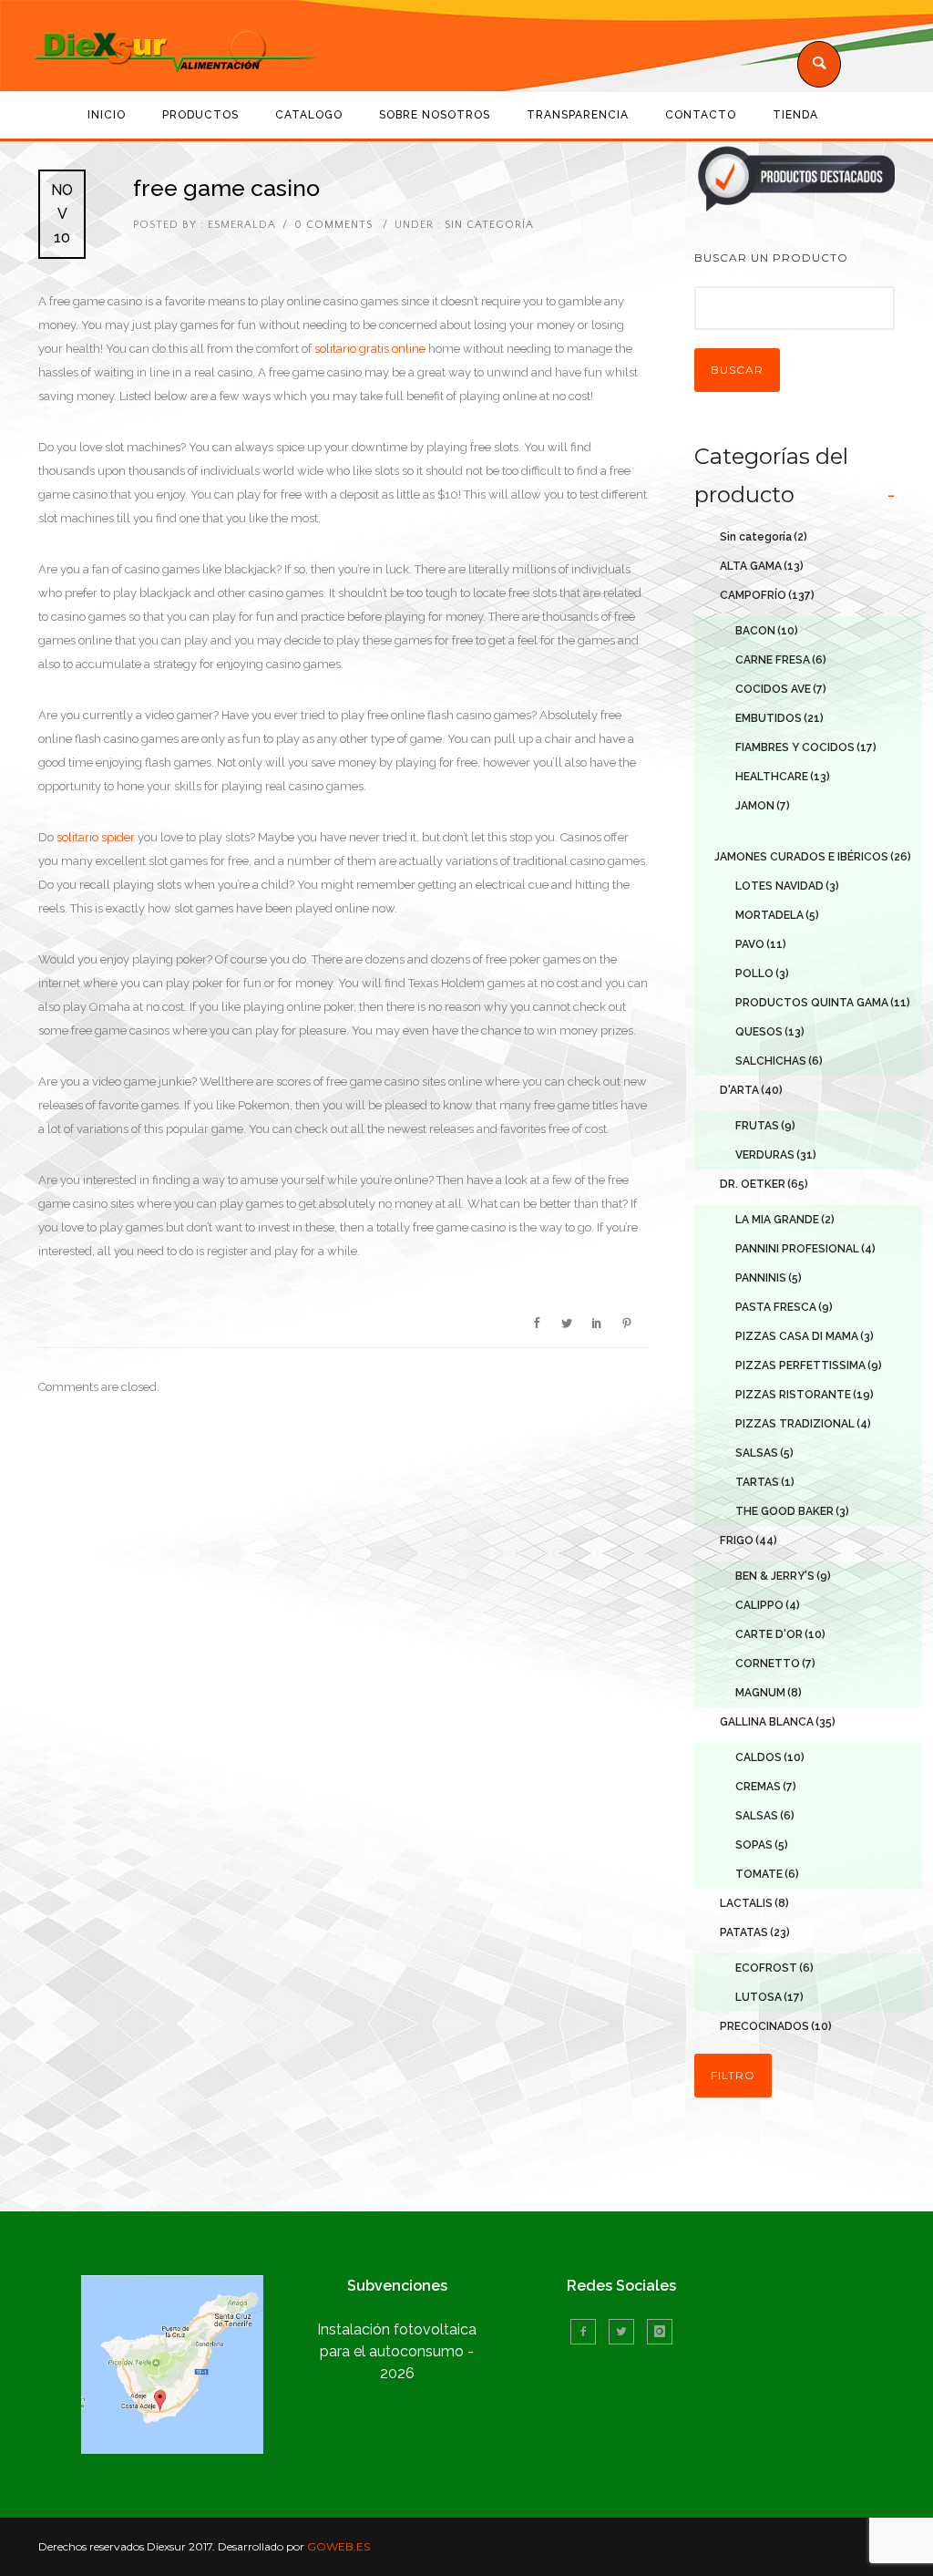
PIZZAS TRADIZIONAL (803, 1424)
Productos (200, 115)
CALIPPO (768, 1605)
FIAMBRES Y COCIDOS (806, 747)
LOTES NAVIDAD (787, 886)
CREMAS (766, 1787)
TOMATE (767, 1874)
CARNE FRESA (781, 660)
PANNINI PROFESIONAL (805, 1249)
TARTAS (765, 1482)
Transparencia (578, 115)
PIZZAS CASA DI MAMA (805, 1336)
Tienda (795, 115)
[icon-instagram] (660, 2332)
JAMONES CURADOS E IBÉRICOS (813, 857)
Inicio (107, 115)
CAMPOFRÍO (767, 595)
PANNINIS (769, 1278)
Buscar (737, 370)
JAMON (763, 806)
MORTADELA (777, 915)
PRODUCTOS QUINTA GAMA (823, 1003)
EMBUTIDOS (779, 718)
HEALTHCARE (783, 777)
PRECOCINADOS (776, 2026)
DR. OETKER (764, 1184)
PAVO (761, 944)
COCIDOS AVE (781, 689)
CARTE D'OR (780, 1634)
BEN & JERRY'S (783, 1576)
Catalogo (309, 115)
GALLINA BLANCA (778, 1722)
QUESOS (770, 1032)
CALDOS (770, 1757)
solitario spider (96, 837)
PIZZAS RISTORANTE (805, 1395)
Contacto (701, 115)
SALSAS (764, 1453)
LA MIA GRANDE (785, 1220)
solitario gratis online (370, 349)
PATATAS (755, 1932)
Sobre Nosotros (435, 115)
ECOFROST (774, 1968)
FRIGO (748, 1540)
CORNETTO (775, 1664)
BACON (767, 631)
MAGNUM (769, 1693)
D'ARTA (751, 1090)
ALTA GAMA (762, 566)
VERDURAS (776, 1155)
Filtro (733, 2075)
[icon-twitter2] (626, 2332)
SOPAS (762, 1845)
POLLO (762, 974)
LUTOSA (769, 1997)
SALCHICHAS (779, 1061)
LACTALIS (754, 1903)
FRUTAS (765, 1126)
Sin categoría (487, 225)
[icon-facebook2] (588, 2332)
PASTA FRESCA (784, 1307)
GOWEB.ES (338, 2546)
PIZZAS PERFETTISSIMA (809, 1365)
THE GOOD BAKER (792, 1511)
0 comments (333, 225)
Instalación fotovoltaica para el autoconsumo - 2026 (397, 2351)
